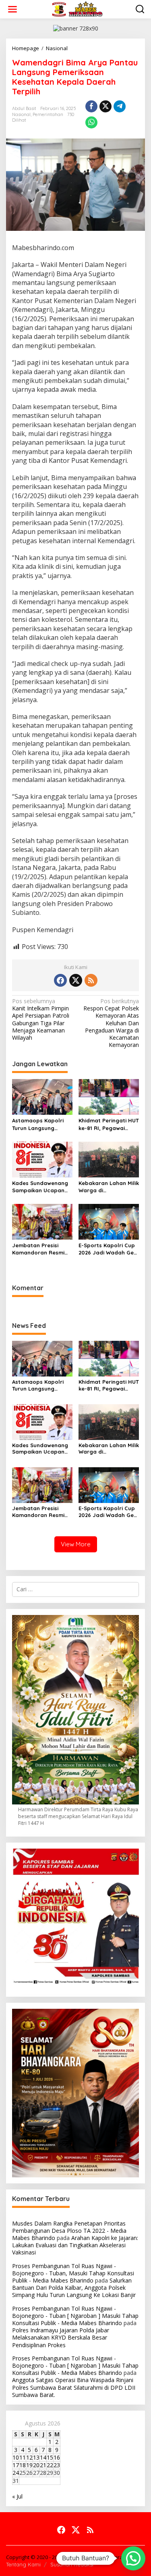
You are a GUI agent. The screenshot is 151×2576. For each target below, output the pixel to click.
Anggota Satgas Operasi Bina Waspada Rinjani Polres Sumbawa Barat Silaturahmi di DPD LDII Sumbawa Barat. (74, 2387)
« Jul (17, 2496)
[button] (133, 2558)
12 (29, 2457)
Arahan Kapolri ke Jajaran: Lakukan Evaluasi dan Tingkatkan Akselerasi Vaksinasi (75, 2245)
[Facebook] (60, 980)
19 (29, 2465)
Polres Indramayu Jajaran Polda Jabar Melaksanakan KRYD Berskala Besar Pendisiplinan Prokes (61, 2337)
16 (57, 2457)
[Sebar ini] (91, 106)
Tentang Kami (23, 2564)
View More (76, 1544)
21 (43, 2465)
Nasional (21, 114)
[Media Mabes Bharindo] (77, 9)
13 (36, 2457)
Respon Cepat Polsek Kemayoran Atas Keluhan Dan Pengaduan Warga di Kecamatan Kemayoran (111, 1023)
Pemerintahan (48, 114)
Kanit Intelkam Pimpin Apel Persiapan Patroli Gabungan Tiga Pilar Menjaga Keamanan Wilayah (41, 1019)
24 (16, 2473)
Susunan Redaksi (72, 2564)
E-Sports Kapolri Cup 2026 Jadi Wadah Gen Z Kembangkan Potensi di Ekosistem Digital (108, 1249)
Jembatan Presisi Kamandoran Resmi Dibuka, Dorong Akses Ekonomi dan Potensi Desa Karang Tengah (41, 1249)
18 (23, 2465)
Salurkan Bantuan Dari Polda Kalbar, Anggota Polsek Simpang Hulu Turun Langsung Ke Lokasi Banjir (74, 2288)
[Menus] (12, 9)
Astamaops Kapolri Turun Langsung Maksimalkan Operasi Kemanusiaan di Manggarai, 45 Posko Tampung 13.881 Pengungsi (41, 1124)
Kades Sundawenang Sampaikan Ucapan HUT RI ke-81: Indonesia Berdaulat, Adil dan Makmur (40, 1187)
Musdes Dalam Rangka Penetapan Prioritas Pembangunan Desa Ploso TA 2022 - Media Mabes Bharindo (69, 2231)
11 (23, 2457)
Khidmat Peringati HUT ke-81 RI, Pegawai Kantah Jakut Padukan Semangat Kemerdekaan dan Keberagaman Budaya (109, 1124)
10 (16, 2457)
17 (16, 2465)
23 (57, 2465)
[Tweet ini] (105, 106)
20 (36, 2465)
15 (50, 2457)
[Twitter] (76, 980)
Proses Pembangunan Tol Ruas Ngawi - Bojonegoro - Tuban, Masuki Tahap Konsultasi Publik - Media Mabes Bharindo (73, 2273)
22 (50, 2465)
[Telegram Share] (120, 106)
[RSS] (91, 980)
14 (43, 2457)
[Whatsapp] (91, 122)
